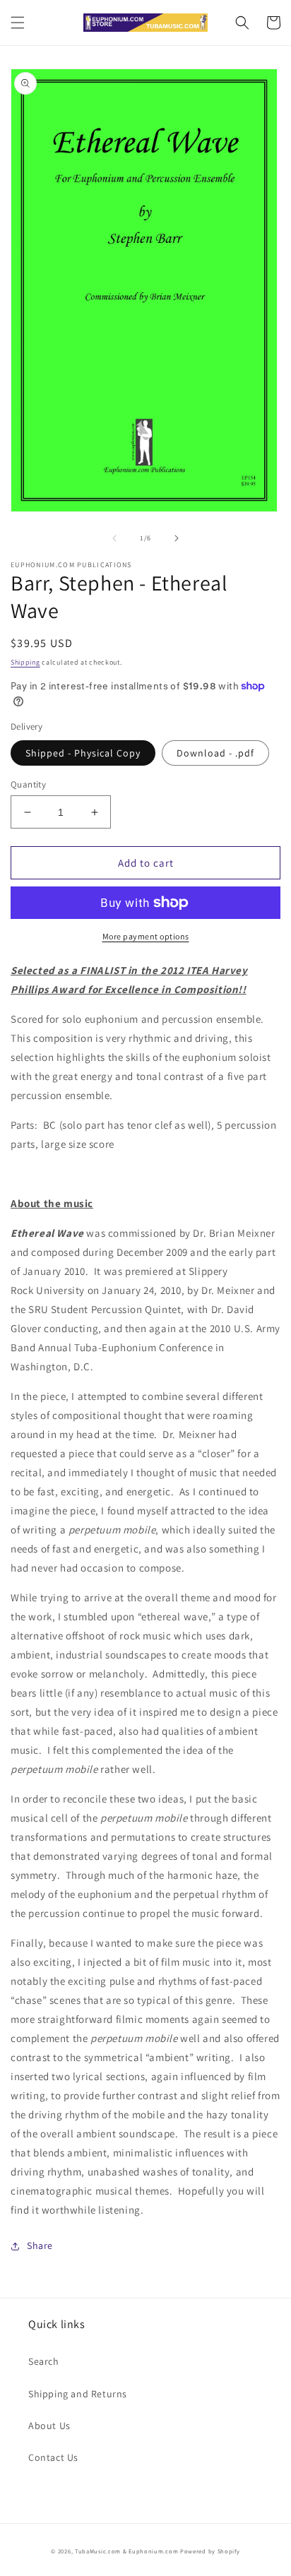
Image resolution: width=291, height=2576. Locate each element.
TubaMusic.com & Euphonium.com (126, 2551)
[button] (18, 23)
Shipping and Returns (78, 2394)
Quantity (28, 784)
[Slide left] (114, 538)
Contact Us (53, 2457)
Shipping (25, 662)
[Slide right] (177, 538)
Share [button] (40, 2245)
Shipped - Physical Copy (83, 753)
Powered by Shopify (210, 2551)
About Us (49, 2426)
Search (44, 2361)
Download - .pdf (215, 753)
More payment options (146, 936)
